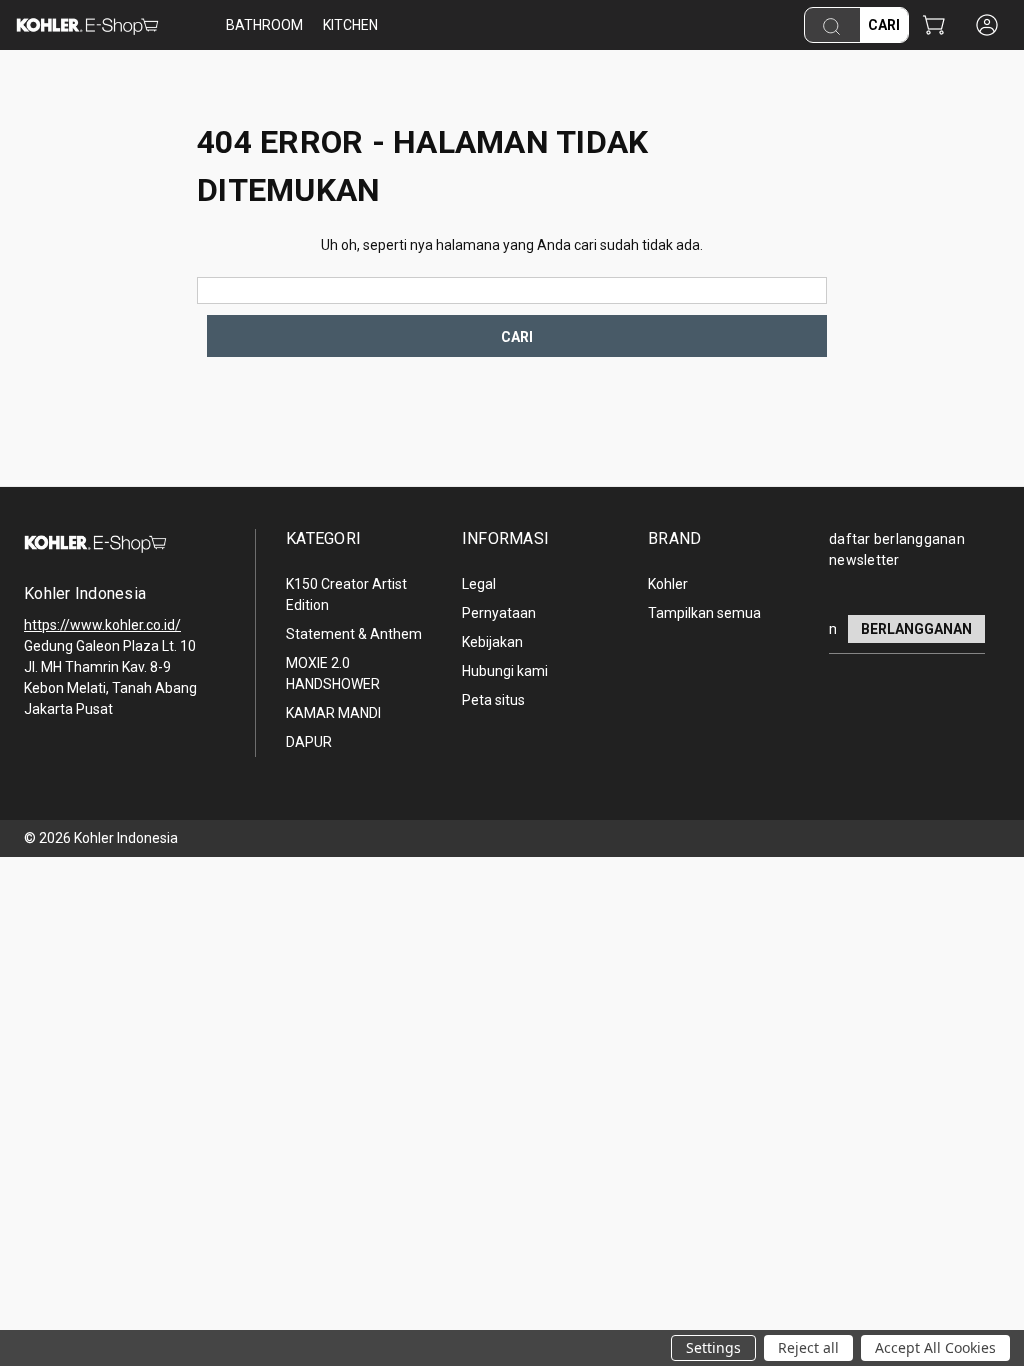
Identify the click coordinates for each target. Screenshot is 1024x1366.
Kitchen (350, 25)
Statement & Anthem (354, 634)
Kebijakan (492, 642)
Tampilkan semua (704, 613)
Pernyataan (499, 613)
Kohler (668, 584)
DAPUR (309, 742)
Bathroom (264, 25)
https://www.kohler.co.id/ (102, 625)
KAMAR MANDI (333, 713)
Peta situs (493, 700)
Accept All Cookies (935, 1347)
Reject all (808, 1347)
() (933, 26)
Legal (479, 584)
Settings (713, 1347)
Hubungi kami (505, 671)
